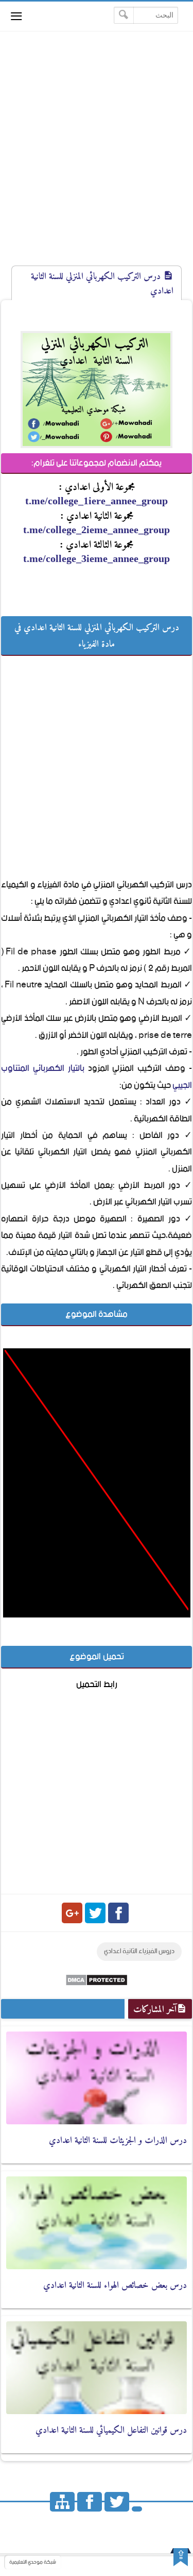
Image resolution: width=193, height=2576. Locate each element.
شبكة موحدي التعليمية (33, 2562)
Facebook (118, 1913)
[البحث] (124, 15)
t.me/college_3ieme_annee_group (97, 558)
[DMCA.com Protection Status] (97, 1984)
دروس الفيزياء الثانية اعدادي (139, 1951)
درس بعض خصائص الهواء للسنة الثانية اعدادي (115, 2285)
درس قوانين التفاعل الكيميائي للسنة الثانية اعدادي (111, 2430)
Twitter (95, 1913)
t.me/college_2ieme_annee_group (97, 530)
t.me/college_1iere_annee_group (97, 501)
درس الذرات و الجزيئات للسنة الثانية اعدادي (118, 2140)
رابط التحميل (97, 1685)
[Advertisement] (97, 158)
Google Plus (72, 1913)
